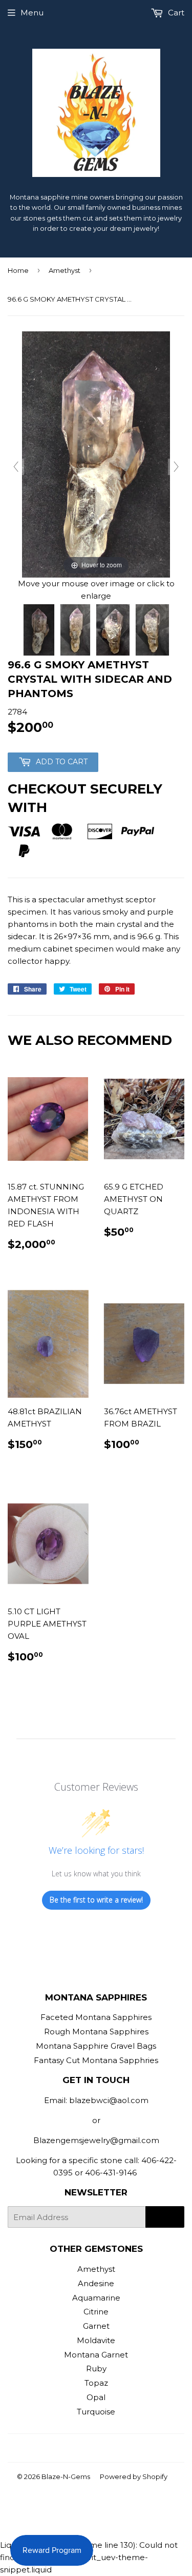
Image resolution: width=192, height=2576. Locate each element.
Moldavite (96, 2340)
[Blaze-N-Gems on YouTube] (111, 2448)
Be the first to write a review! (96, 1900)
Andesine (96, 2283)
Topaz (96, 2383)
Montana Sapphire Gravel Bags (96, 2046)
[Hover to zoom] (96, 454)
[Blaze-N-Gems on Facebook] (76, 2448)
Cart (175, 13)
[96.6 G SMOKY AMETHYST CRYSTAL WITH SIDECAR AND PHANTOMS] (39, 630)
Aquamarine (96, 2298)
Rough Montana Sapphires (96, 2032)
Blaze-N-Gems (66, 2476)
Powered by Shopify (134, 2476)
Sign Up (165, 2217)
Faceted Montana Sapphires (96, 2017)
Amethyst (65, 270)
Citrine (96, 2312)
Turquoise (96, 2412)
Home (18, 270)
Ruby (96, 2369)
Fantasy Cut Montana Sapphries (96, 2060)
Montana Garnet (96, 2355)
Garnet (96, 2326)
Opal (96, 2397)
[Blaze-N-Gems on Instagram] (94, 2448)
